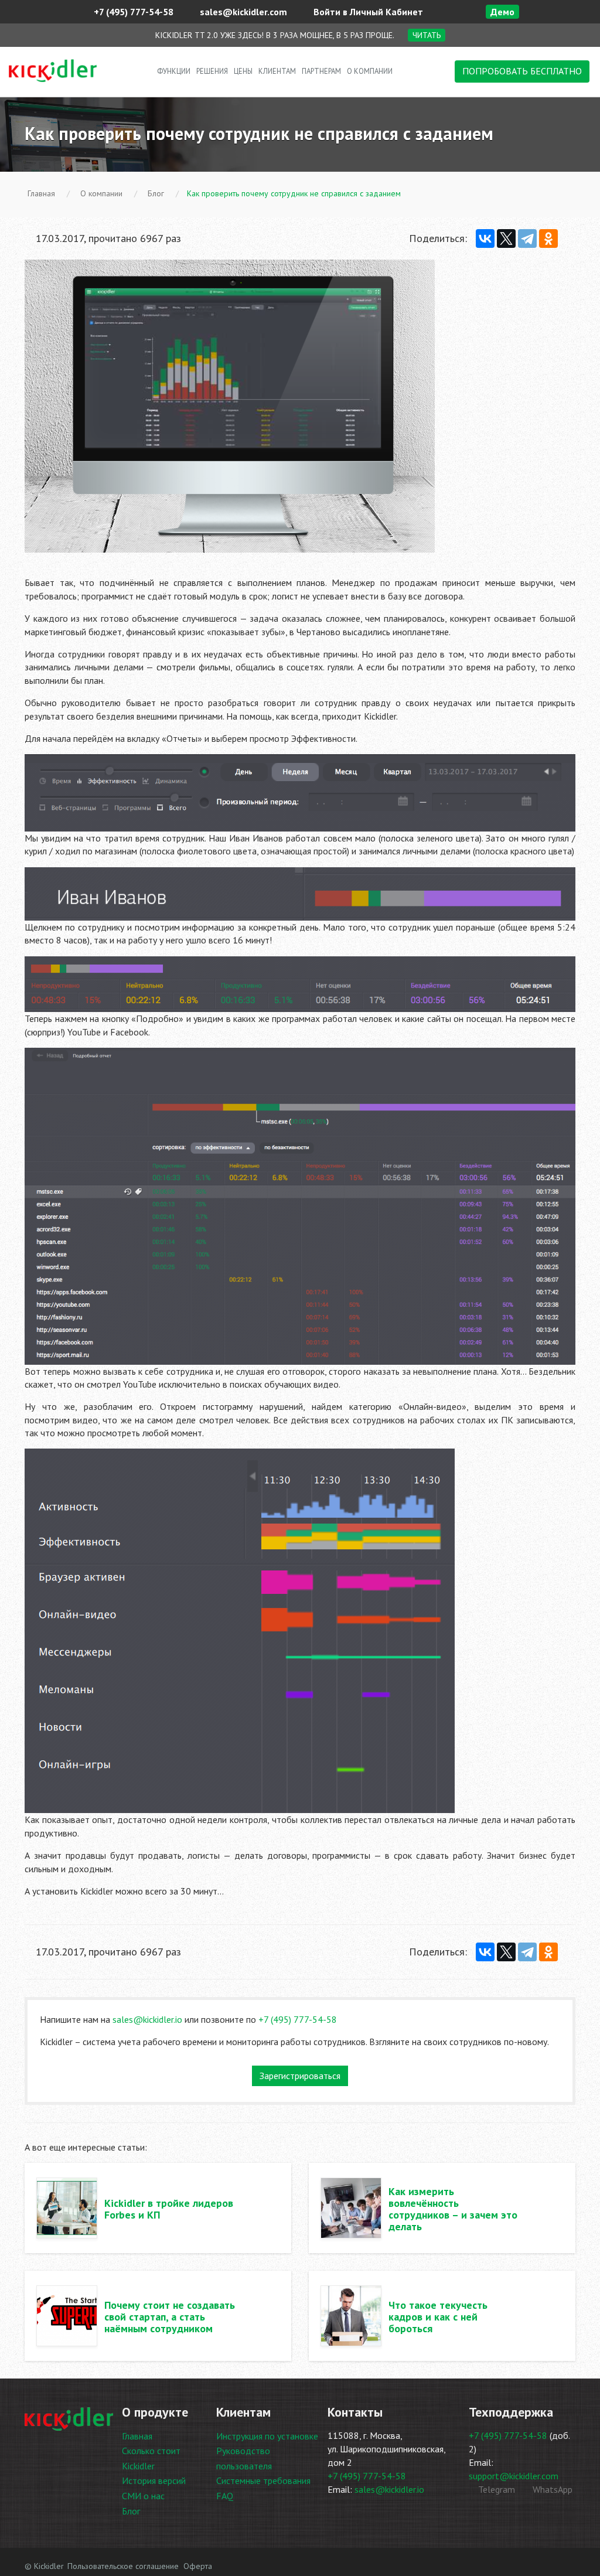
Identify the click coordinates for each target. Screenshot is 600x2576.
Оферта (198, 2566)
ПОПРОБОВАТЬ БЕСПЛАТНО (522, 71)
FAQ (225, 2496)
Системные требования (263, 2480)
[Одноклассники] (548, 238)
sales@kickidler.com (242, 12)
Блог (131, 2511)
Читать (427, 35)
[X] (506, 238)
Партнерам (321, 71)
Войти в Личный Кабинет (367, 12)
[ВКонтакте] (485, 238)
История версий (154, 2480)
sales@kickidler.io (147, 2019)
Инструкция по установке (267, 2436)
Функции (174, 71)
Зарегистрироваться (300, 2076)
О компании (370, 71)
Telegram (495, 2489)
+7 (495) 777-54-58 (132, 12)
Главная (137, 2436)
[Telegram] (527, 238)
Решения (212, 71)
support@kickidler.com (514, 2476)
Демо (502, 12)
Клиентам (277, 71)
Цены (243, 71)
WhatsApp (551, 2489)
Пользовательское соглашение (123, 2566)
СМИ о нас (143, 2496)
